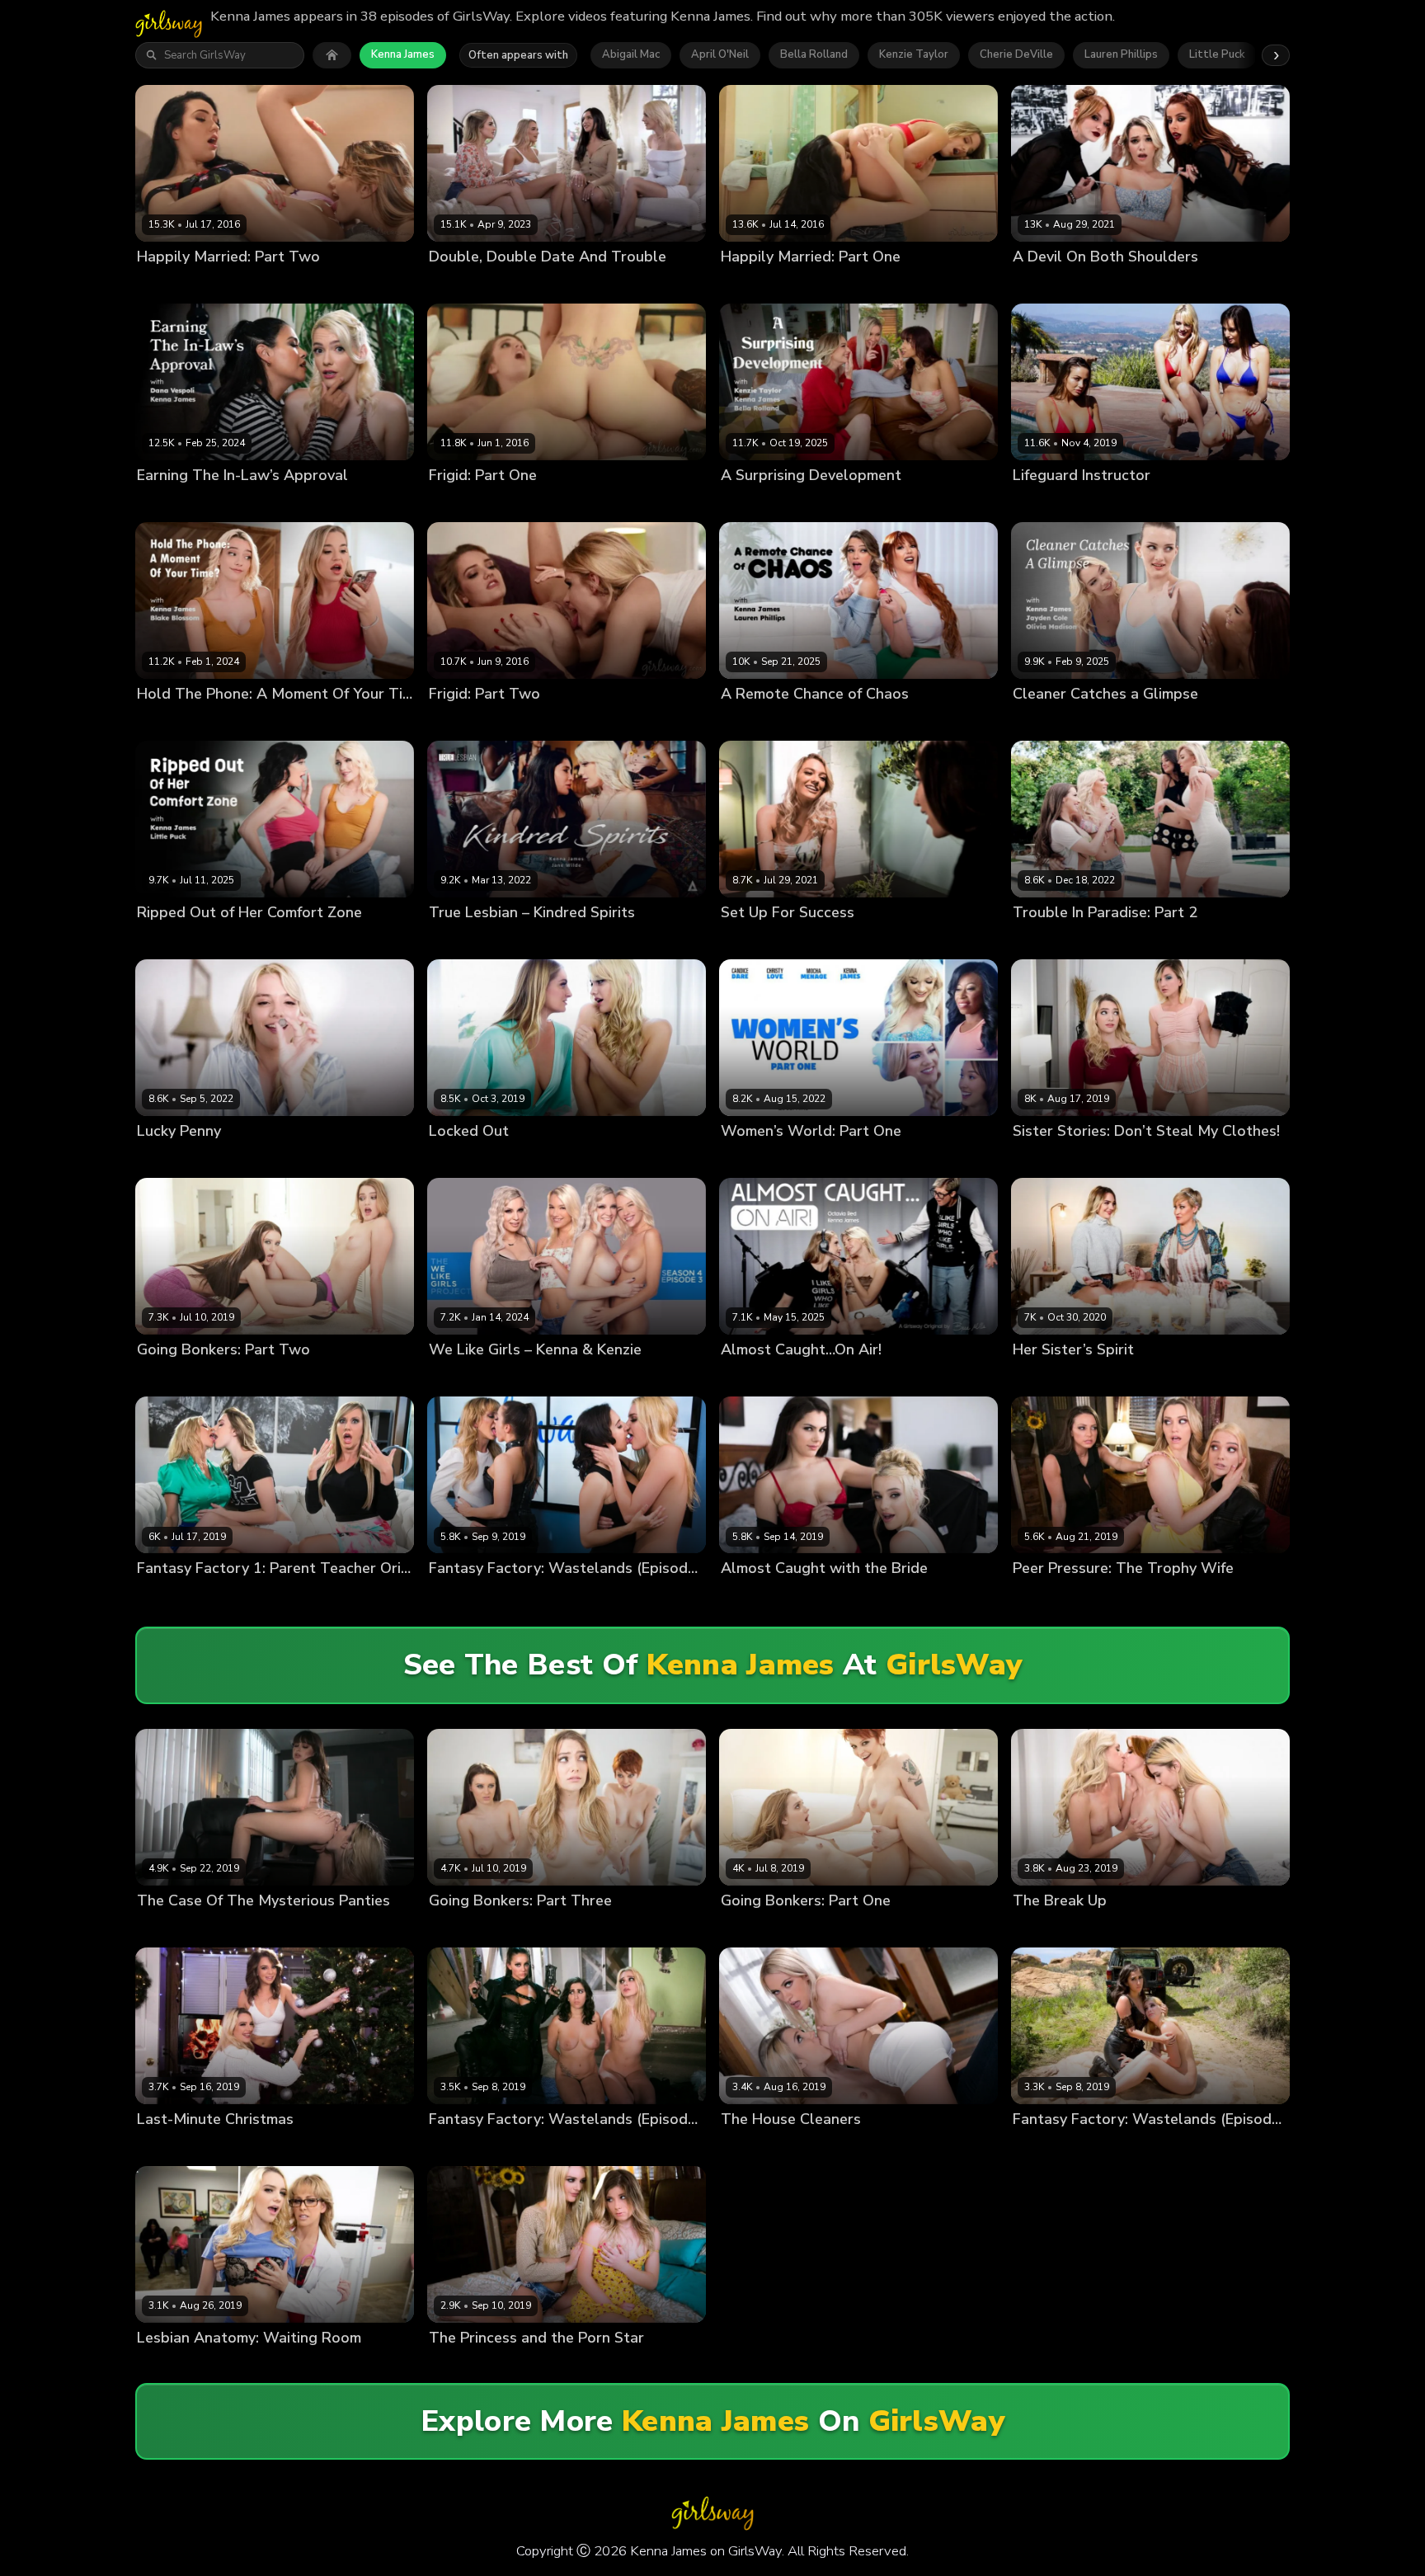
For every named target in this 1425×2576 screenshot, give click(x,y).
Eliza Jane (1038, 1159)
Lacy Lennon (1119, 284)
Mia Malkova (1185, 1596)
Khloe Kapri (824, 2147)
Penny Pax (1165, 1928)
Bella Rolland (814, 54)
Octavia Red (826, 1378)
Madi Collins (242, 1159)
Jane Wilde (458, 941)
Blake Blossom (176, 721)
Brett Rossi (235, 1596)
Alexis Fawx (169, 1596)
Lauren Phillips (1121, 54)
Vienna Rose (536, 2366)
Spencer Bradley (1130, 941)
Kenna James (403, 54)
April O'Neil (720, 54)
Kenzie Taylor (914, 54)
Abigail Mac (631, 54)
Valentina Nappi (836, 1596)
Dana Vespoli (172, 503)
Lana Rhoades (248, 1378)
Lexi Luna (1178, 503)
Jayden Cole (1044, 721)
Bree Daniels (463, 1928)
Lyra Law (1109, 1928)
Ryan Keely (1115, 1378)
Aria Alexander (176, 284)
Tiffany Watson (252, 2147)
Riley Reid (236, 1928)
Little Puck (1217, 54)
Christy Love (830, 1159)
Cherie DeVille (1016, 54)
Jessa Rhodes (464, 503)
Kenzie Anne (657, 284)
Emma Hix (520, 284)
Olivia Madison (1193, 721)
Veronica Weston (548, 1159)
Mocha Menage (981, 1159)
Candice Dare (756, 1159)
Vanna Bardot (1194, 284)
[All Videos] (332, 55)
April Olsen (459, 284)
